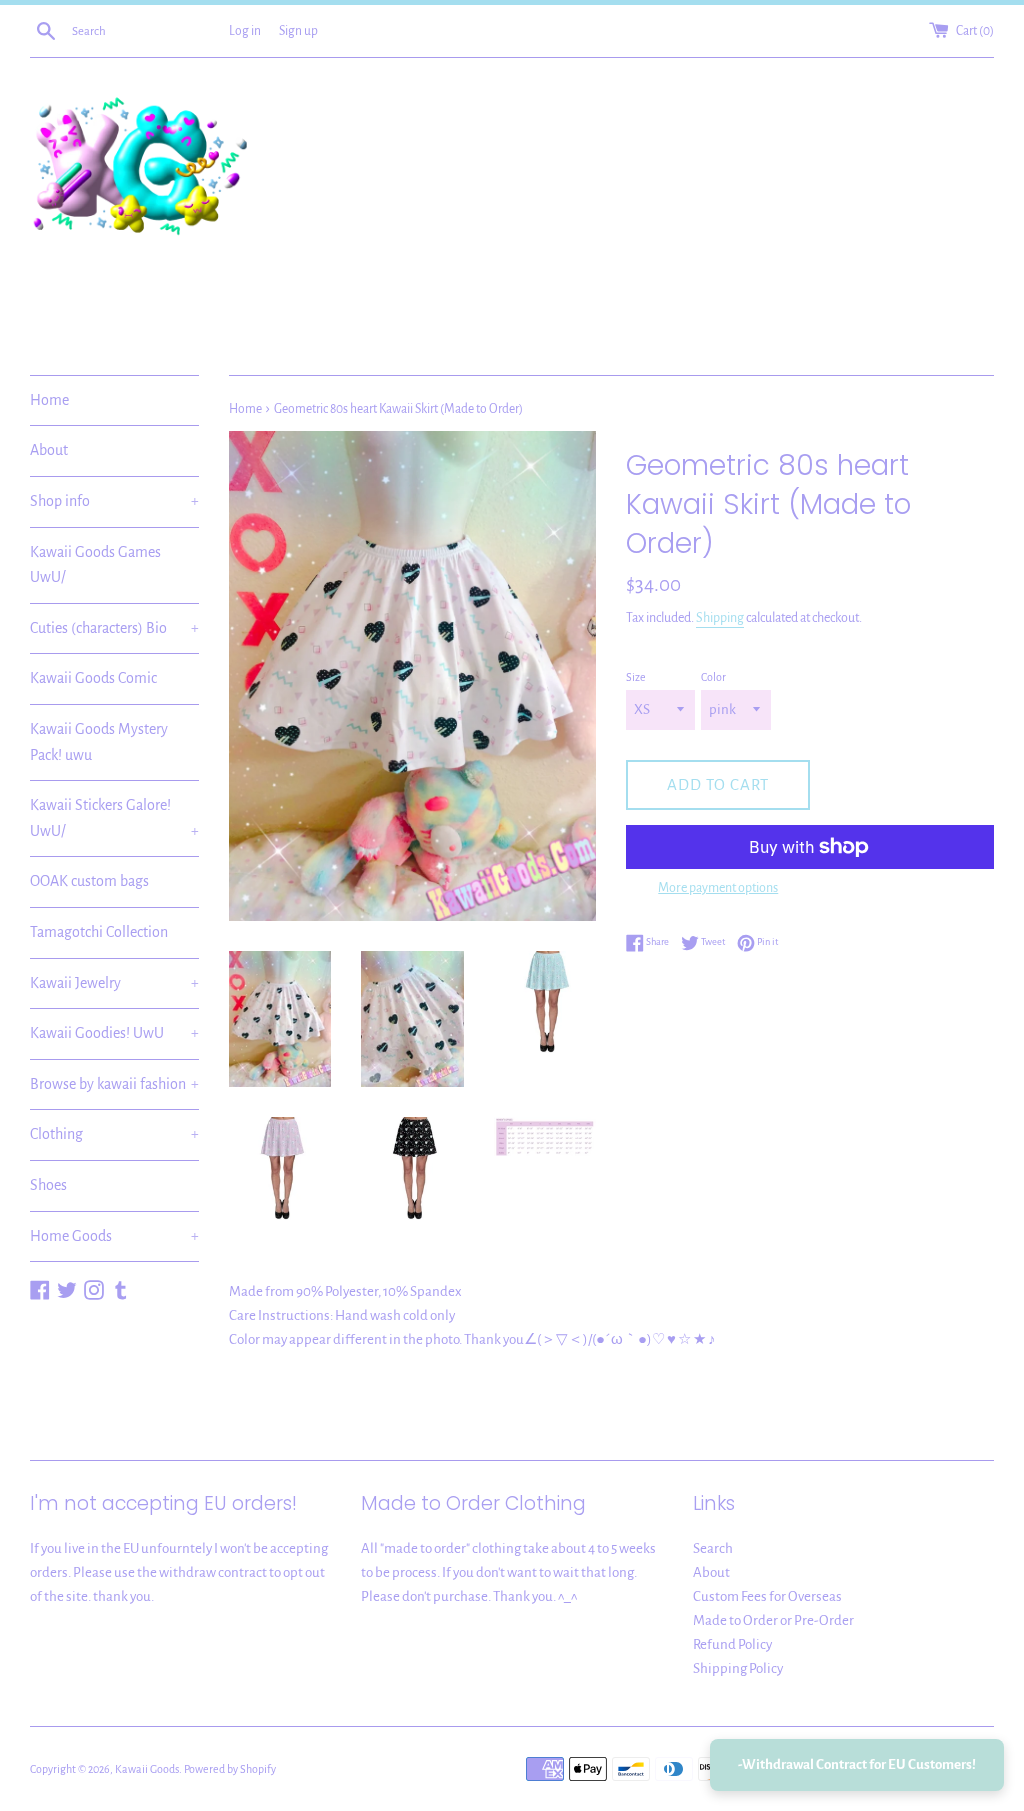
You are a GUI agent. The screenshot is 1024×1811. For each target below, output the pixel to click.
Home (49, 400)
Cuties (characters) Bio (114, 628)
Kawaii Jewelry (114, 983)
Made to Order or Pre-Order (773, 1620)
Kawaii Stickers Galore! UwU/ (114, 818)
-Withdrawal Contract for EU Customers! (857, 1764)
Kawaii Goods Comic (93, 678)
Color (713, 677)
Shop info (114, 501)
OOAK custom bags (89, 881)
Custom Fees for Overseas (767, 1596)
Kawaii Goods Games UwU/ (95, 565)
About (49, 450)
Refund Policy (732, 1644)
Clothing (114, 1134)
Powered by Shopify (230, 1769)
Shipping (720, 618)
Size (636, 677)
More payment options (718, 888)
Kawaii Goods (147, 1769)
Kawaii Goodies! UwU (114, 1033)
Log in (245, 31)
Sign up (298, 31)
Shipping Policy (738, 1668)
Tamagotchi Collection (99, 932)
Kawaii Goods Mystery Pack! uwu (99, 742)
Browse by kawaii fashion (114, 1084)
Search (713, 1548)
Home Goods (114, 1236)
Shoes (48, 1185)
